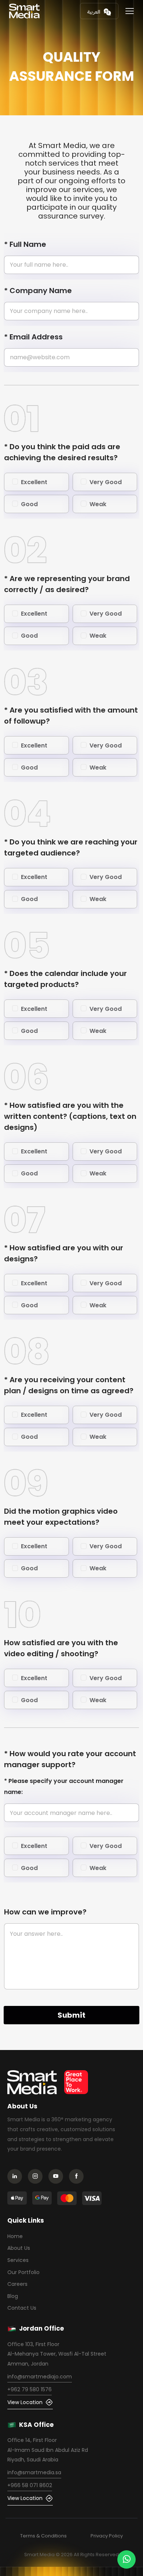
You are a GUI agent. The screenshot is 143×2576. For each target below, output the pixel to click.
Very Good (106, 482)
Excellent (34, 482)
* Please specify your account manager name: (64, 1786)
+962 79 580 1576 (30, 2389)
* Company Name (38, 291)
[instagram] (37, 2177)
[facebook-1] (78, 2177)
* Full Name (25, 244)
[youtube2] (58, 2177)
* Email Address (33, 337)
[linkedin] (17, 2177)
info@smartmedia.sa (34, 2472)
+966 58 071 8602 (30, 2485)
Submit (71, 2015)
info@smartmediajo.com (40, 2377)
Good (29, 504)
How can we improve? (45, 1912)
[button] (130, 11)
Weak (98, 504)
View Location (25, 2402)
